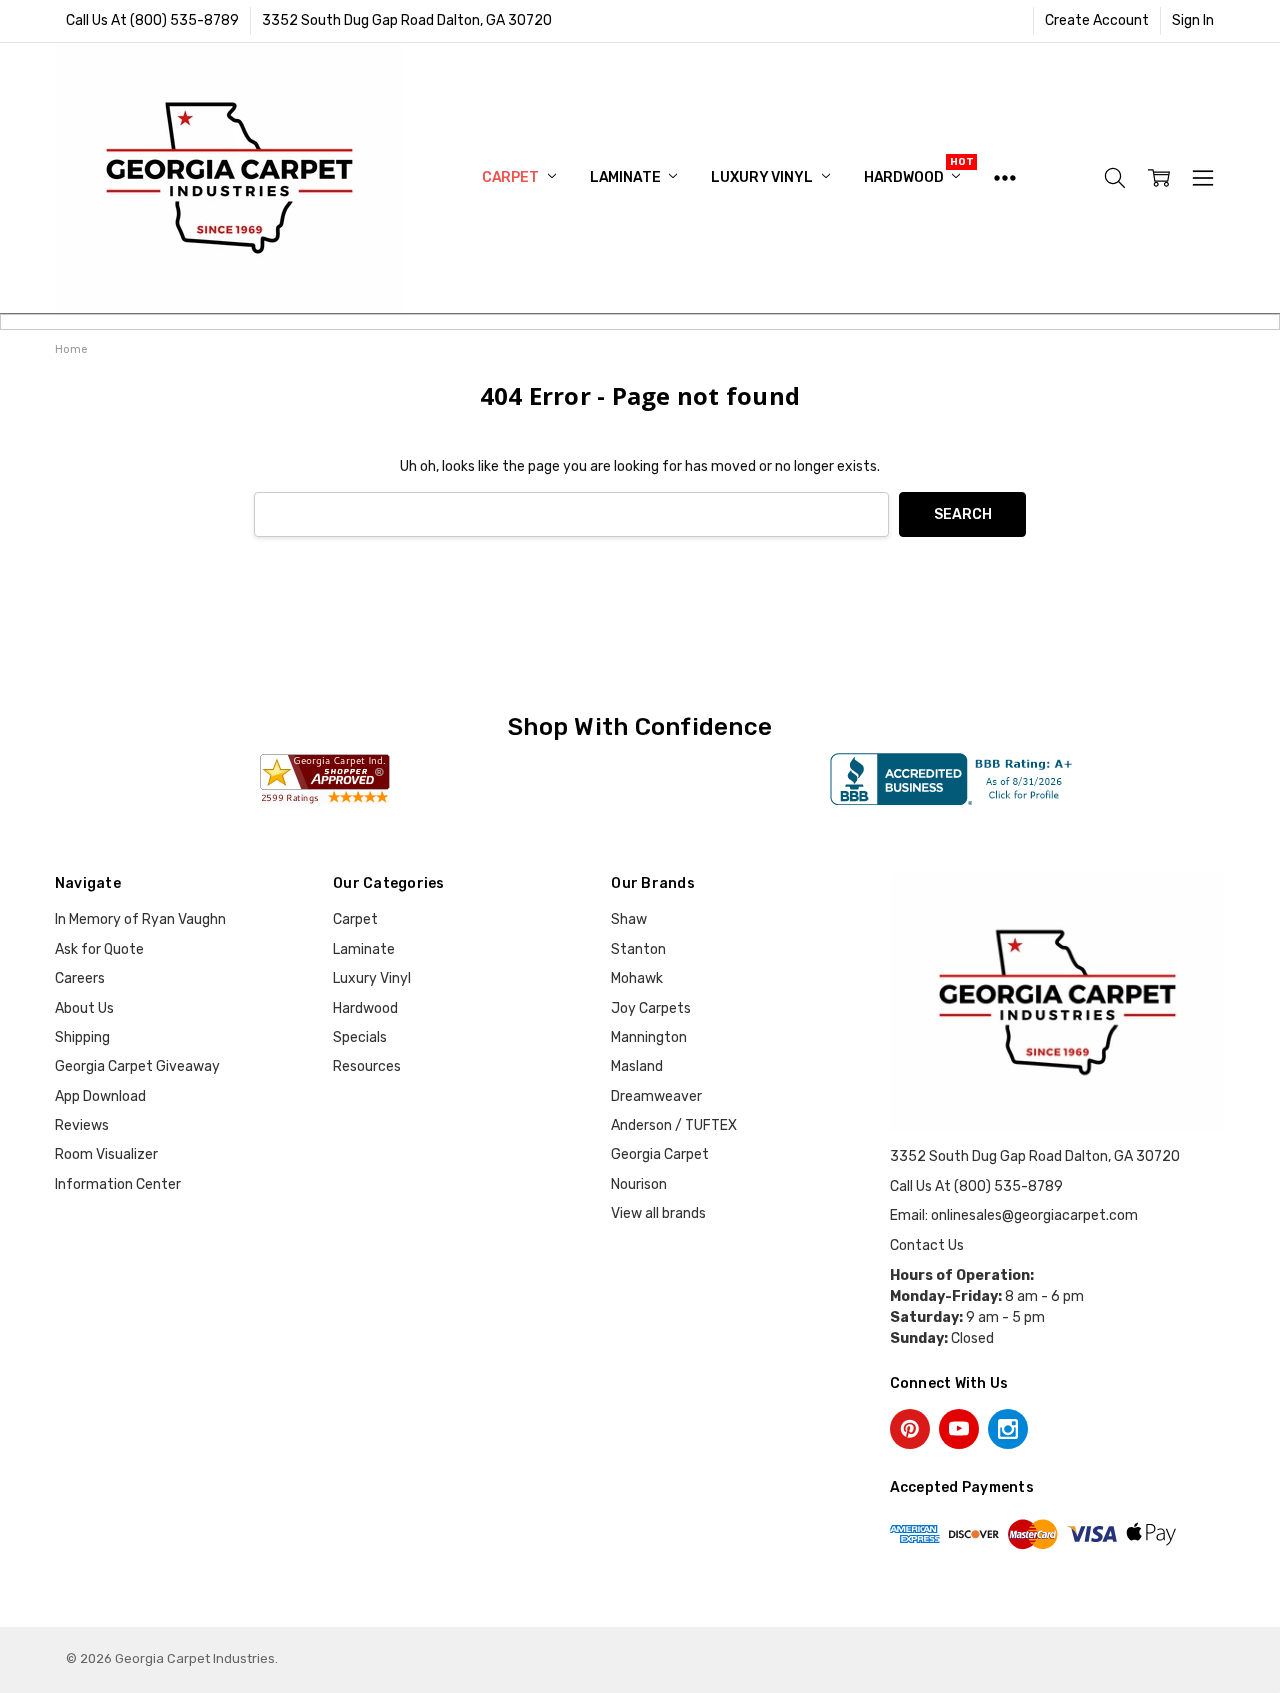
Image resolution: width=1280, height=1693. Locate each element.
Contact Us (927, 1245)
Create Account (1097, 20)
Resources (367, 1066)
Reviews (82, 1125)
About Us (84, 1008)
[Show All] (1005, 177)
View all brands (658, 1213)
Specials (360, 1037)
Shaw (629, 919)
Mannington (649, 1037)
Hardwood (905, 177)
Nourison (639, 1184)
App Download (100, 1096)
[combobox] (571, 514)
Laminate (627, 177)
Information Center (118, 1184)
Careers (80, 978)
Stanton (638, 949)
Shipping (82, 1037)
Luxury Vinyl (763, 177)
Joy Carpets (651, 1008)
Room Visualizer (106, 1154)
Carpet (512, 177)
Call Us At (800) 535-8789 (152, 20)
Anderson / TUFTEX (674, 1125)
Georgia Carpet (660, 1154)
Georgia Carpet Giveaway (137, 1066)
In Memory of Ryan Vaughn (140, 919)
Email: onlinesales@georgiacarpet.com (1014, 1215)
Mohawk (637, 978)
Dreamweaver (656, 1096)
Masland (637, 1066)
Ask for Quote (99, 949)
